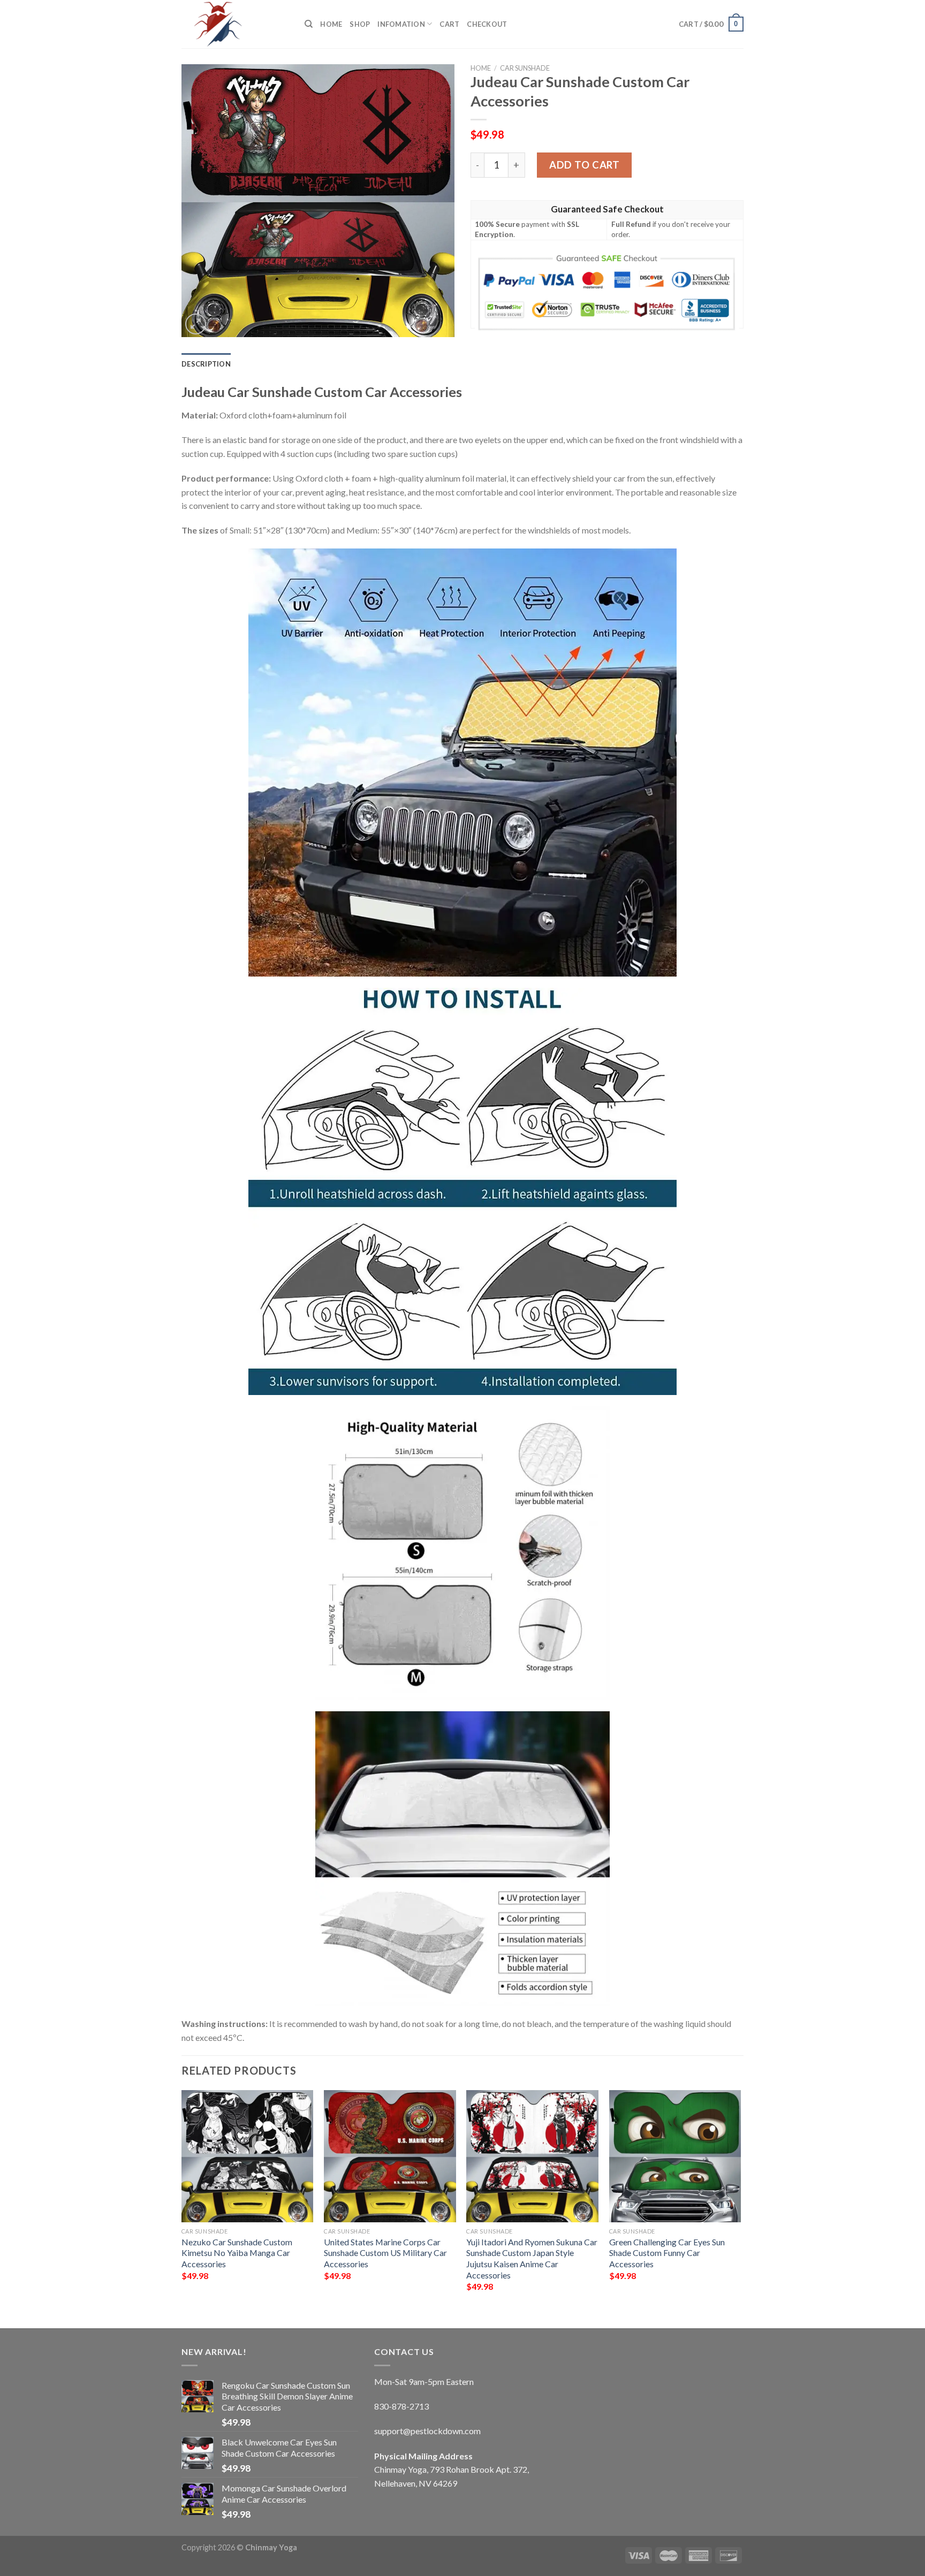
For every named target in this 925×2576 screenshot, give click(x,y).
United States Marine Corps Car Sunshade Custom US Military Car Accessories (385, 2253)
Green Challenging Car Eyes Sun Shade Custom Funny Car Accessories (667, 2253)
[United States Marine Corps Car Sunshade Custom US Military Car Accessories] (390, 2156)
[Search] (309, 24)
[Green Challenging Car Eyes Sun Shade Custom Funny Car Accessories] (675, 2156)
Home (331, 24)
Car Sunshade (525, 68)
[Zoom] (196, 324)
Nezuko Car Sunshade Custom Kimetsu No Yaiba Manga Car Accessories (237, 2253)
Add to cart (584, 165)
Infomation (401, 24)
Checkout (487, 24)
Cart (449, 24)
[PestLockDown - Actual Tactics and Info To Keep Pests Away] (235, 24)
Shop (360, 24)
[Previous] (182, 2200)
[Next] (740, 2200)
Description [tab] (206, 364)
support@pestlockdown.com (427, 2431)
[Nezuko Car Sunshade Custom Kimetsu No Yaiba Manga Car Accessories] (248, 2156)
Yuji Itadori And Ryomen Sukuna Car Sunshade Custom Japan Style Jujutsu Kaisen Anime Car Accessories (532, 2258)
